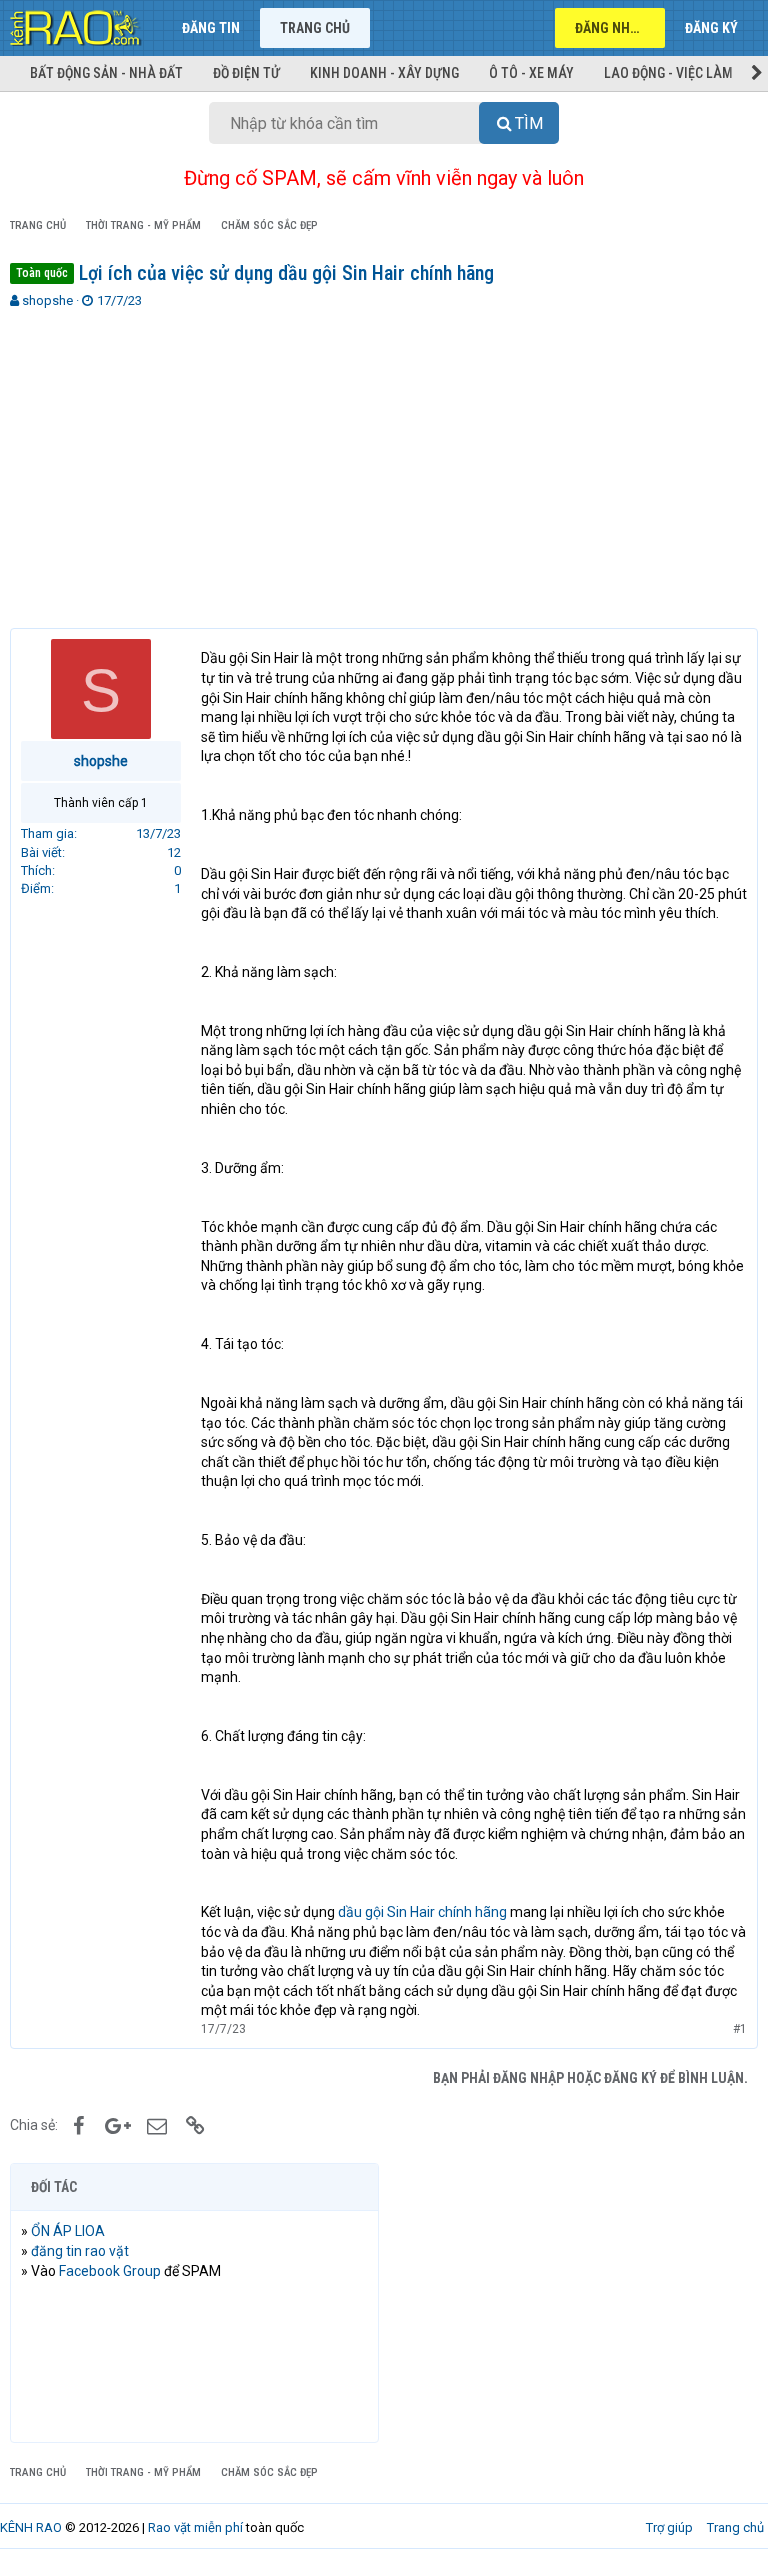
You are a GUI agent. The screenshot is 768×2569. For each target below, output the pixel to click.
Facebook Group (110, 2271)
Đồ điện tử (246, 73)
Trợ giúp (669, 2527)
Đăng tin (211, 28)
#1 (740, 2029)
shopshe (47, 300)
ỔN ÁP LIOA (68, 2231)
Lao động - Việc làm (668, 73)
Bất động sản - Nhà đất (106, 73)
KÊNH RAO (31, 2527)
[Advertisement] (384, 460)
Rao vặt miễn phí (195, 2527)
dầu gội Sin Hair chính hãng (422, 1912)
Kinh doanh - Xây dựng (384, 73)
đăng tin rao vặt (80, 2251)
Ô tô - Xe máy (531, 73)
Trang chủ (315, 28)
